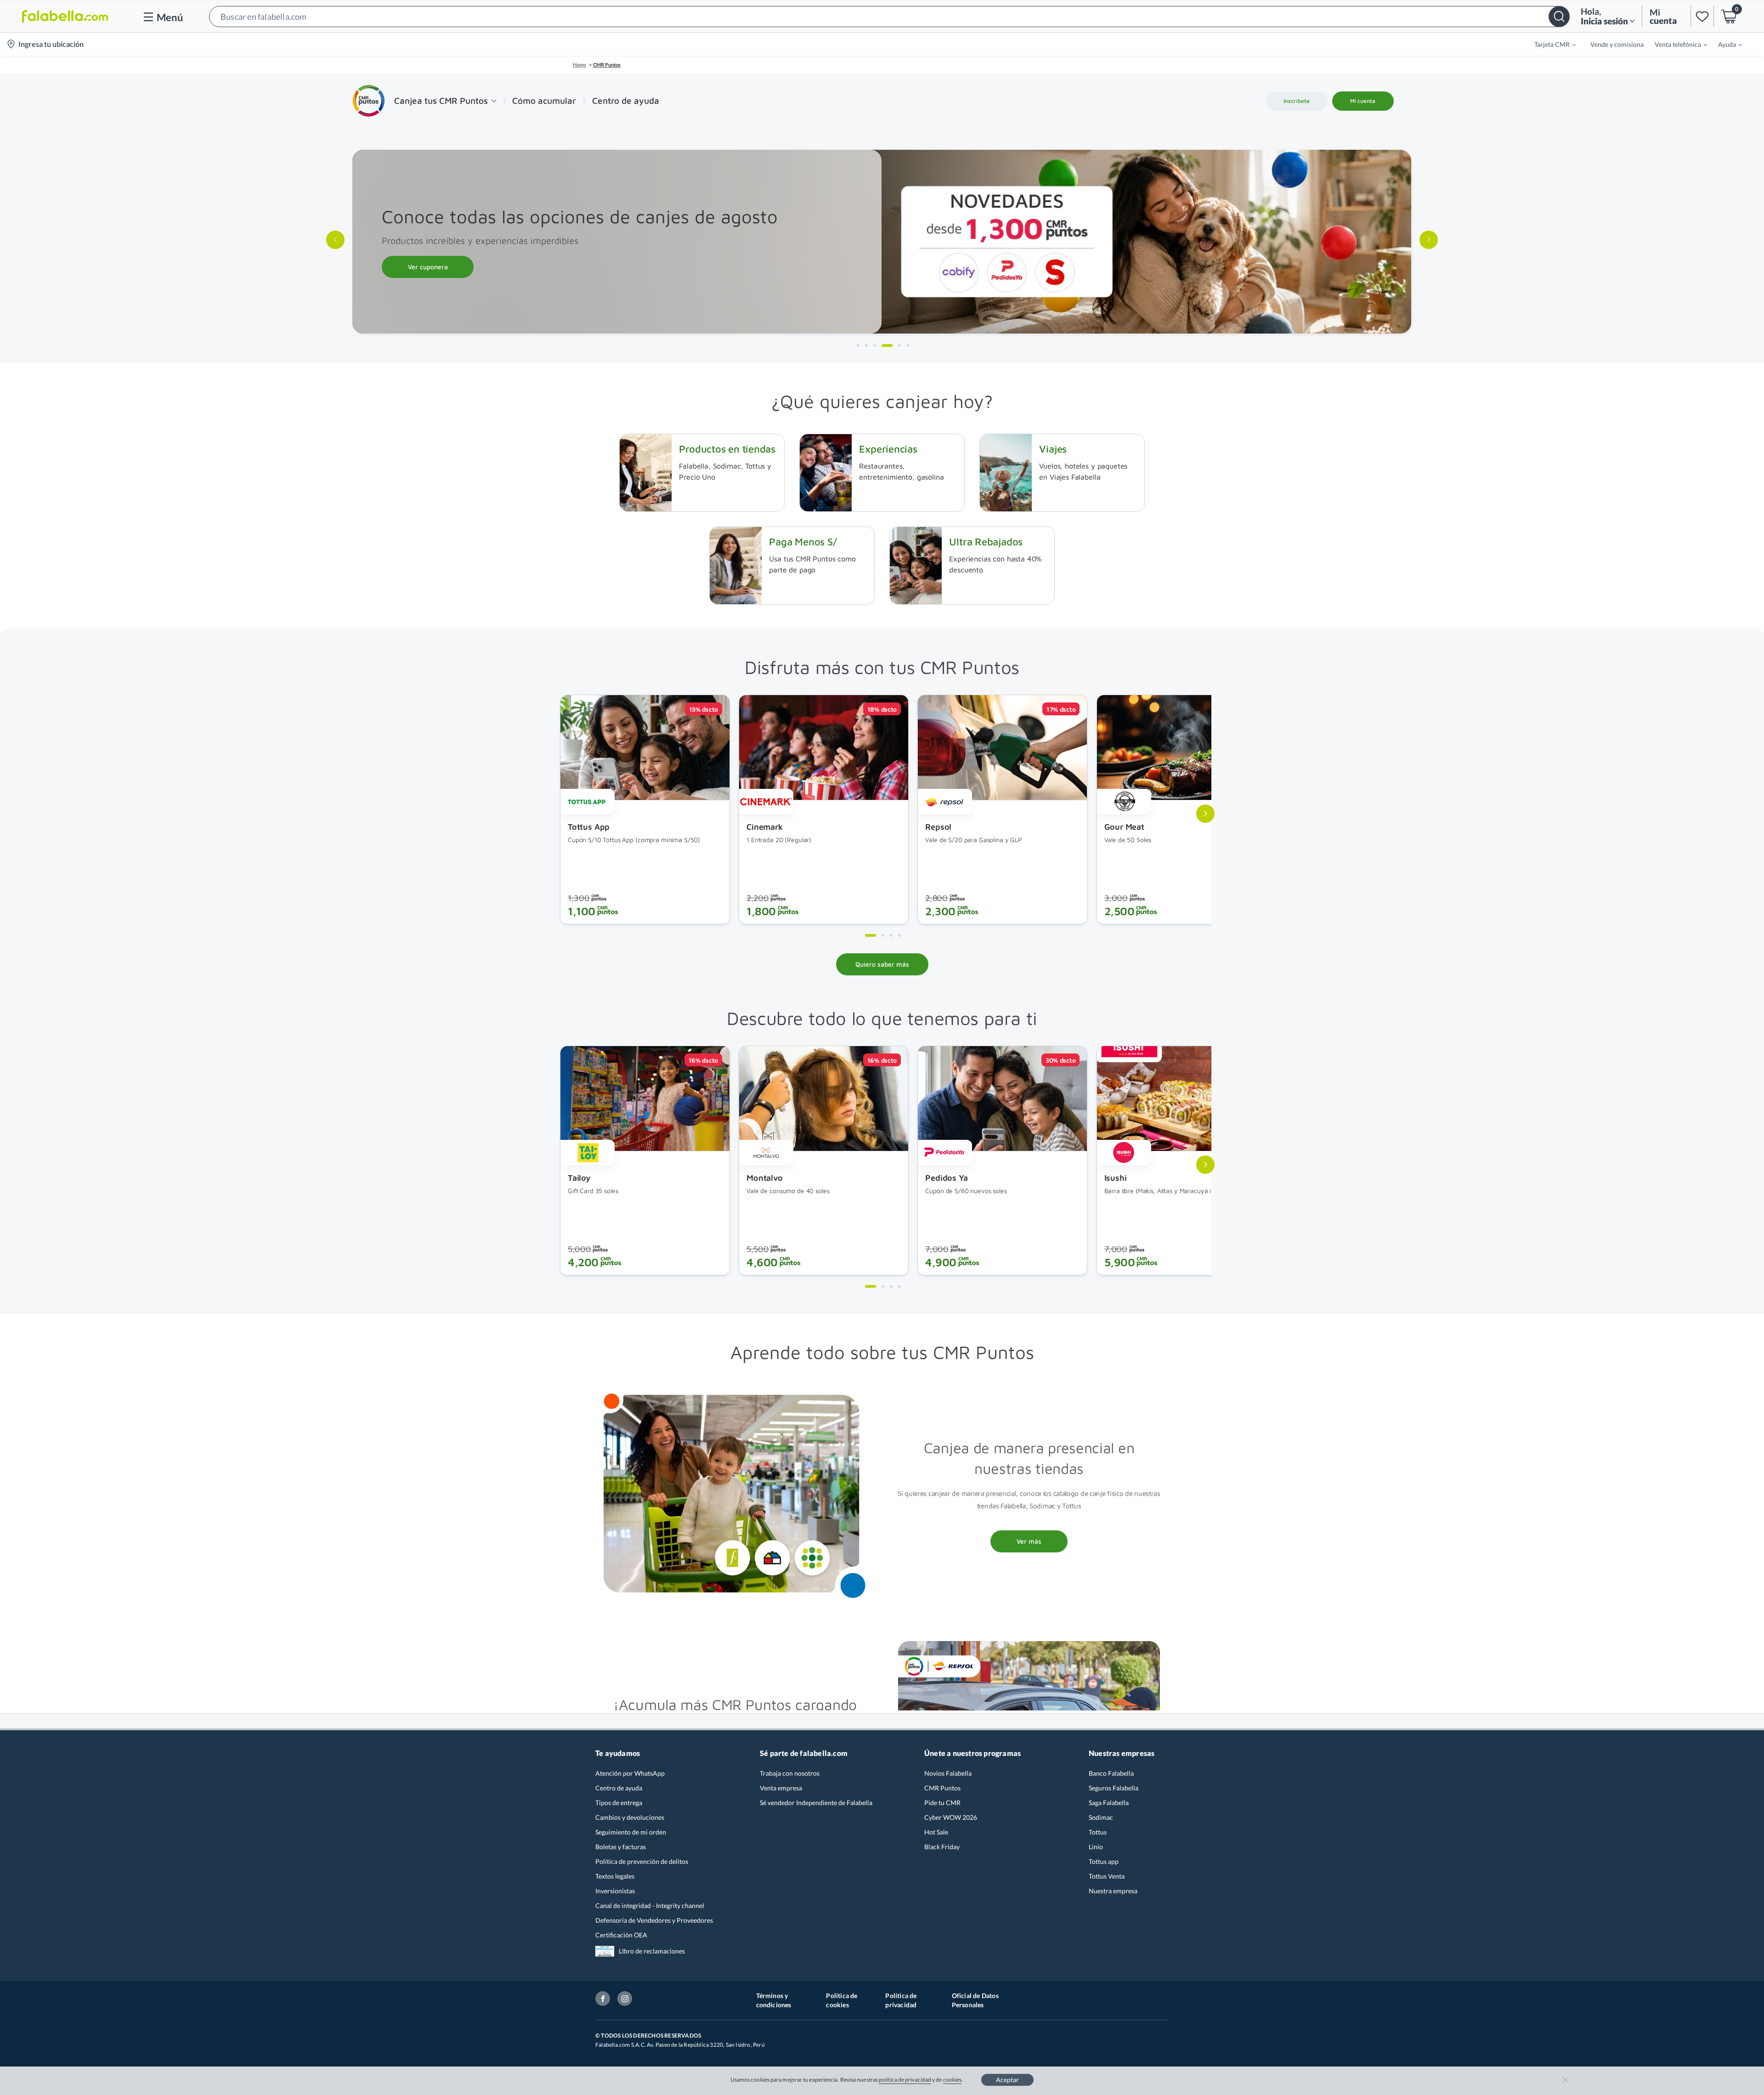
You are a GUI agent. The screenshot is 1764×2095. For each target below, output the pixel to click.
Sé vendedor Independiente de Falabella (816, 1803)
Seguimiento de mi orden (631, 1832)
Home (580, 65)
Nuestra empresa (1113, 1891)
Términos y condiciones (774, 2000)
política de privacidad (905, 2080)
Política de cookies (842, 2000)
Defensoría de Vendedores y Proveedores (654, 1920)
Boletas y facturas (621, 1847)
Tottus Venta (1107, 1876)
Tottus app (1104, 1861)
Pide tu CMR (942, 1803)
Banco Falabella (1111, 1773)
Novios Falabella (948, 1773)
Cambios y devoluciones (630, 1817)
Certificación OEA (621, 1935)
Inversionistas (615, 1891)
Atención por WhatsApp (630, 1773)
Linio (1096, 1847)
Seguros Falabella (1114, 1788)
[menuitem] (1549, 44)
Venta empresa (781, 1788)
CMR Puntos (942, 1788)
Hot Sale (936, 1832)
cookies (953, 2080)
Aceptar (1007, 2080)
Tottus (1098, 1832)
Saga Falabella (1109, 1803)
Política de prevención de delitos (642, 1861)
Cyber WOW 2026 (951, 1817)
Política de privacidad (901, 2000)
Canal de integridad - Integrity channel (650, 1905)
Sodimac (1101, 1817)
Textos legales (615, 1876)
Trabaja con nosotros (790, 1773)
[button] (889, 16)
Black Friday (942, 1847)
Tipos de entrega (619, 1803)
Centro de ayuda (619, 1788)
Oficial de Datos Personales (975, 2000)
